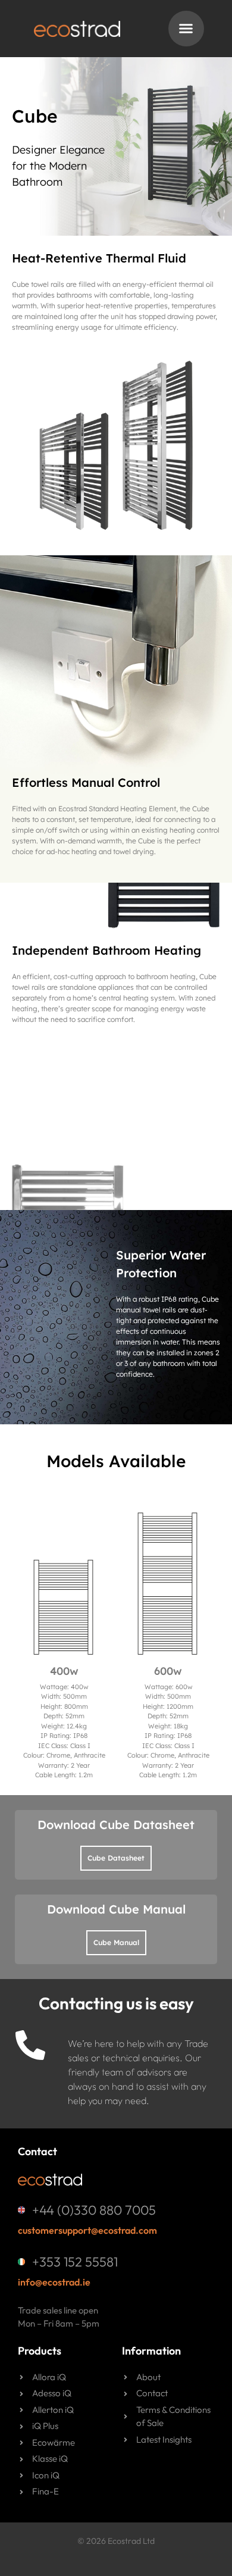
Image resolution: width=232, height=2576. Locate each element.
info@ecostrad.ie (54, 2282)
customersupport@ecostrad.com (87, 2230)
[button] (186, 29)
